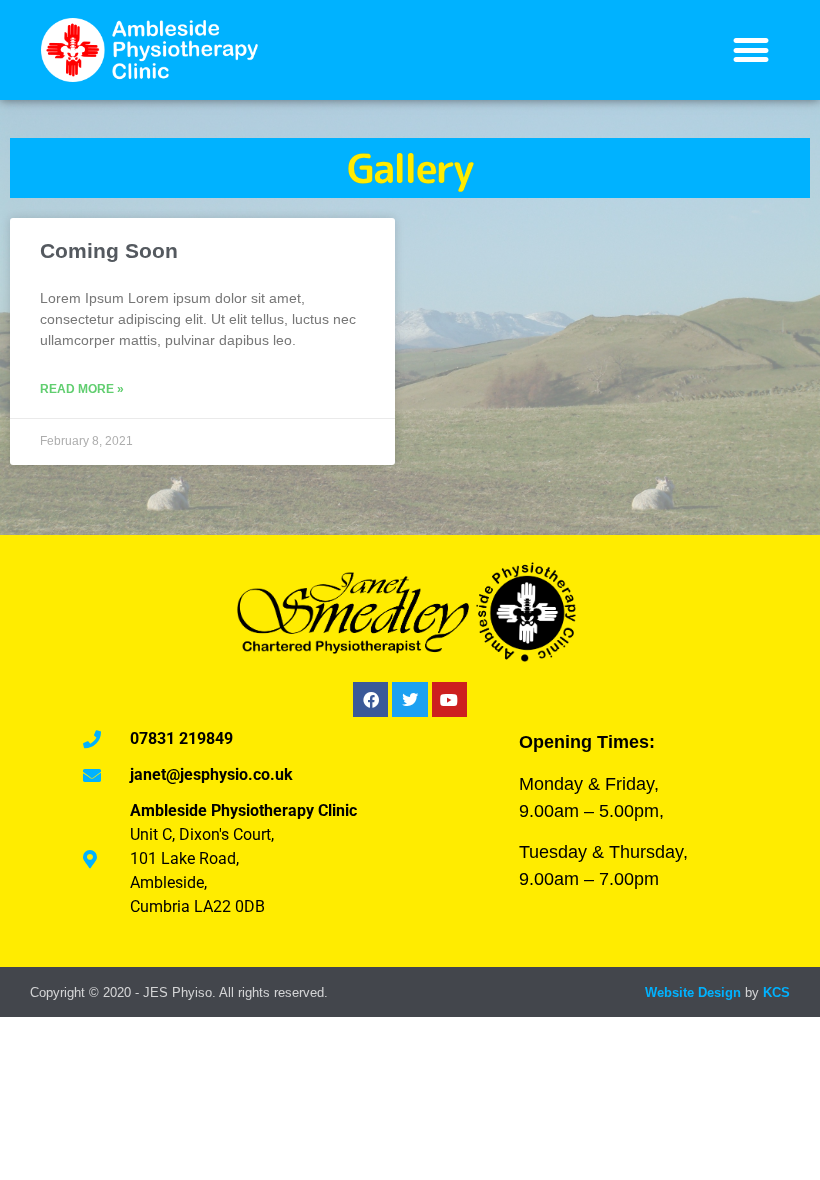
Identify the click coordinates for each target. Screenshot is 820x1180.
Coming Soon (109, 250)
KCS (776, 992)
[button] (750, 50)
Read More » (82, 389)
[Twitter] (409, 699)
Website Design (693, 992)
